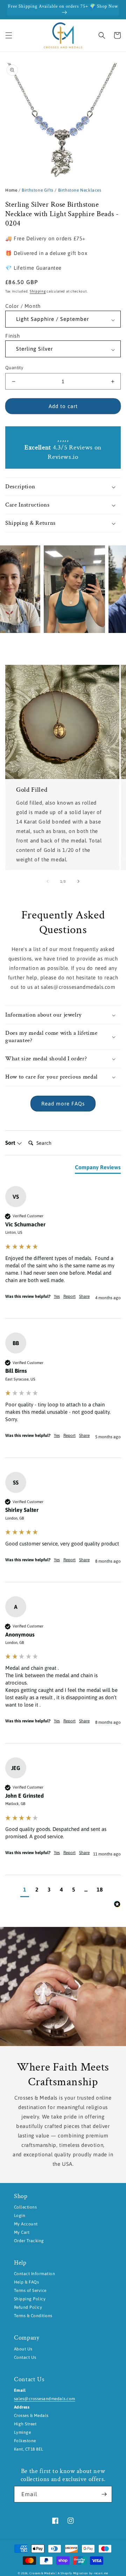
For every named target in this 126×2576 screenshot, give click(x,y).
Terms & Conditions (33, 2316)
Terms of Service (30, 2291)
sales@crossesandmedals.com (44, 2399)
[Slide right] (78, 881)
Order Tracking (29, 2241)
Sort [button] (11, 1143)
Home (11, 190)
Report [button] (69, 1296)
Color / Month (23, 306)
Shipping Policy (30, 2299)
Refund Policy (28, 2307)
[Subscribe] (104, 2494)
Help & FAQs (26, 2282)
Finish (13, 336)
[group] (63, 1252)
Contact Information (34, 2274)
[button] (9, 35)
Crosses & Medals (42, 2573)
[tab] (98, 1169)
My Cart (22, 2232)
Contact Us (25, 2357)
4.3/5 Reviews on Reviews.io (63, 452)
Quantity (14, 368)
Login (20, 2216)
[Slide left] (48, 881)
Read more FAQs (63, 1104)
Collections (25, 2207)
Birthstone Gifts (38, 190)
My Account (26, 2224)
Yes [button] (57, 1296)
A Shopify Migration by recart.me (83, 2573)
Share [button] (84, 1296)
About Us (23, 2349)
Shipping (38, 291)
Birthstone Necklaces (80, 190)
